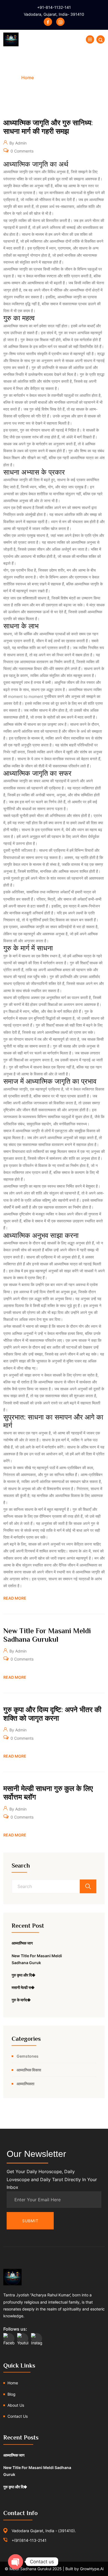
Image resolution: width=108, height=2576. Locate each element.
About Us (16, 2405)
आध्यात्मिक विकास (29, 2070)
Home (28, 77)
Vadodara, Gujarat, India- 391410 (54, 14)
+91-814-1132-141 (54, 7)
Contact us (18, 2416)
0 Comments (21, 151)
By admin (17, 143)
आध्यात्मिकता (25, 2084)
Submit (30, 2221)
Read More (15, 1598)
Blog (11, 2394)
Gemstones (28, 2056)
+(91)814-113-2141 (29, 2540)
